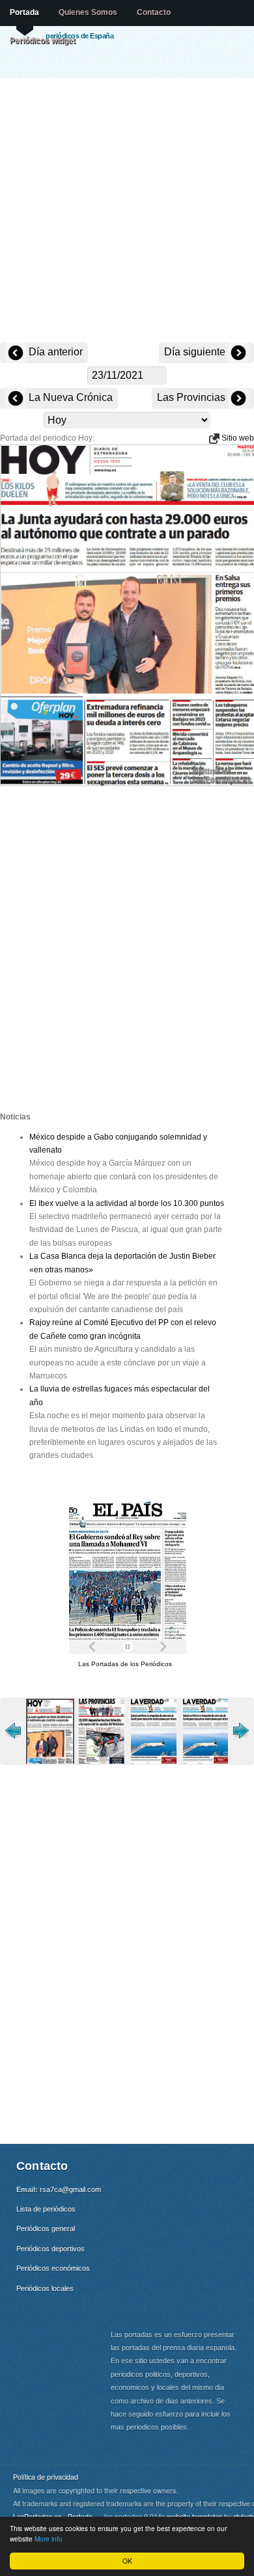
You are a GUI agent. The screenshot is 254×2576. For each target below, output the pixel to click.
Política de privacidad (46, 2477)
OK (127, 2561)
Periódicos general (46, 2228)
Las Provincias (192, 397)
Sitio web (237, 438)
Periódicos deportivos (50, 2249)
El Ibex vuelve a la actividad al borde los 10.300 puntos (127, 1203)
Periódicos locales (45, 2288)
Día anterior (54, 352)
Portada (24, 12)
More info (49, 2539)
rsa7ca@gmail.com (70, 2189)
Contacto (154, 12)
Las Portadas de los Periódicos (125, 1664)
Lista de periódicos (46, 2209)
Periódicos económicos (53, 2268)
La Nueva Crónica (69, 397)
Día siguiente (196, 352)
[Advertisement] (127, 212)
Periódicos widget (43, 40)
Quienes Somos (88, 12)
